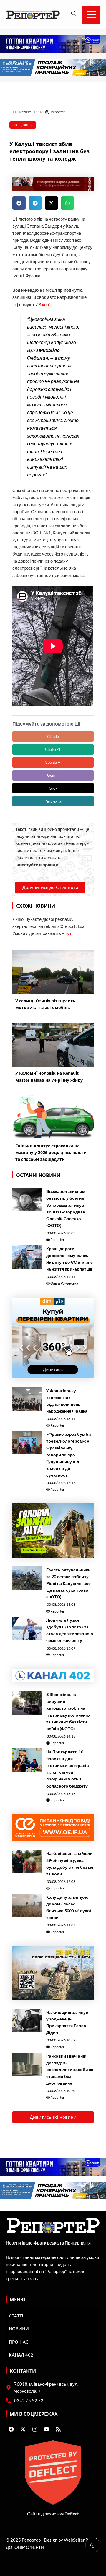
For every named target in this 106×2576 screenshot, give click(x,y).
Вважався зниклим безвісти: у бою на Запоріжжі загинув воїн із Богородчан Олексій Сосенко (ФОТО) (66, 1208)
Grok (53, 788)
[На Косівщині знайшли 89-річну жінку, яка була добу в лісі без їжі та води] (27, 1862)
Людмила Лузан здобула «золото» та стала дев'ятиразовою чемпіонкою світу (70, 1630)
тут (68, 933)
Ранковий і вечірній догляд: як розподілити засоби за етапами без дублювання (70, 2069)
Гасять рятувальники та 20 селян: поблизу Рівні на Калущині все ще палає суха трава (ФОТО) (68, 1583)
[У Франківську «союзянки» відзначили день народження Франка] (27, 1399)
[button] (19, 203)
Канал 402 (21, 2355)
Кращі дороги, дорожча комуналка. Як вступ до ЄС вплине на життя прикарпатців (69, 1259)
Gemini (53, 775)
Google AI (53, 762)
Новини (19, 2329)
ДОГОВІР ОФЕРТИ (25, 2547)
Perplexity (53, 801)
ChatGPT (53, 749)
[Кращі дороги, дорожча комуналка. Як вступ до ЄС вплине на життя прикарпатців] (27, 1257)
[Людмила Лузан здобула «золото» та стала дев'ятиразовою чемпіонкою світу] (27, 1628)
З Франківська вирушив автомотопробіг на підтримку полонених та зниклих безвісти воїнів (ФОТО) (68, 1711)
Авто (17, 125)
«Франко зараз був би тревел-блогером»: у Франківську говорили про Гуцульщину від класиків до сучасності (69, 1455)
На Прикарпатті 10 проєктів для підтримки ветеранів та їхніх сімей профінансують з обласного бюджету (68, 1769)
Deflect (72, 2514)
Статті (16, 2316)
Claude (53, 736)
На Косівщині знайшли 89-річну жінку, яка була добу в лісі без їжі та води (70, 1863)
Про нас (19, 2342)
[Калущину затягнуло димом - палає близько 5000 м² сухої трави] (27, 1905)
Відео (28, 125)
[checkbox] (93, 2545)
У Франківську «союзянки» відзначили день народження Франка (67, 1401)
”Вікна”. (44, 305)
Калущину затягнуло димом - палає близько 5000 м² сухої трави (69, 1907)
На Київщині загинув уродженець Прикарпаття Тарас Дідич (67, 2022)
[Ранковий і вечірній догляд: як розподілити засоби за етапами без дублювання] (27, 2064)
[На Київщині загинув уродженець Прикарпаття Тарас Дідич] (27, 2020)
